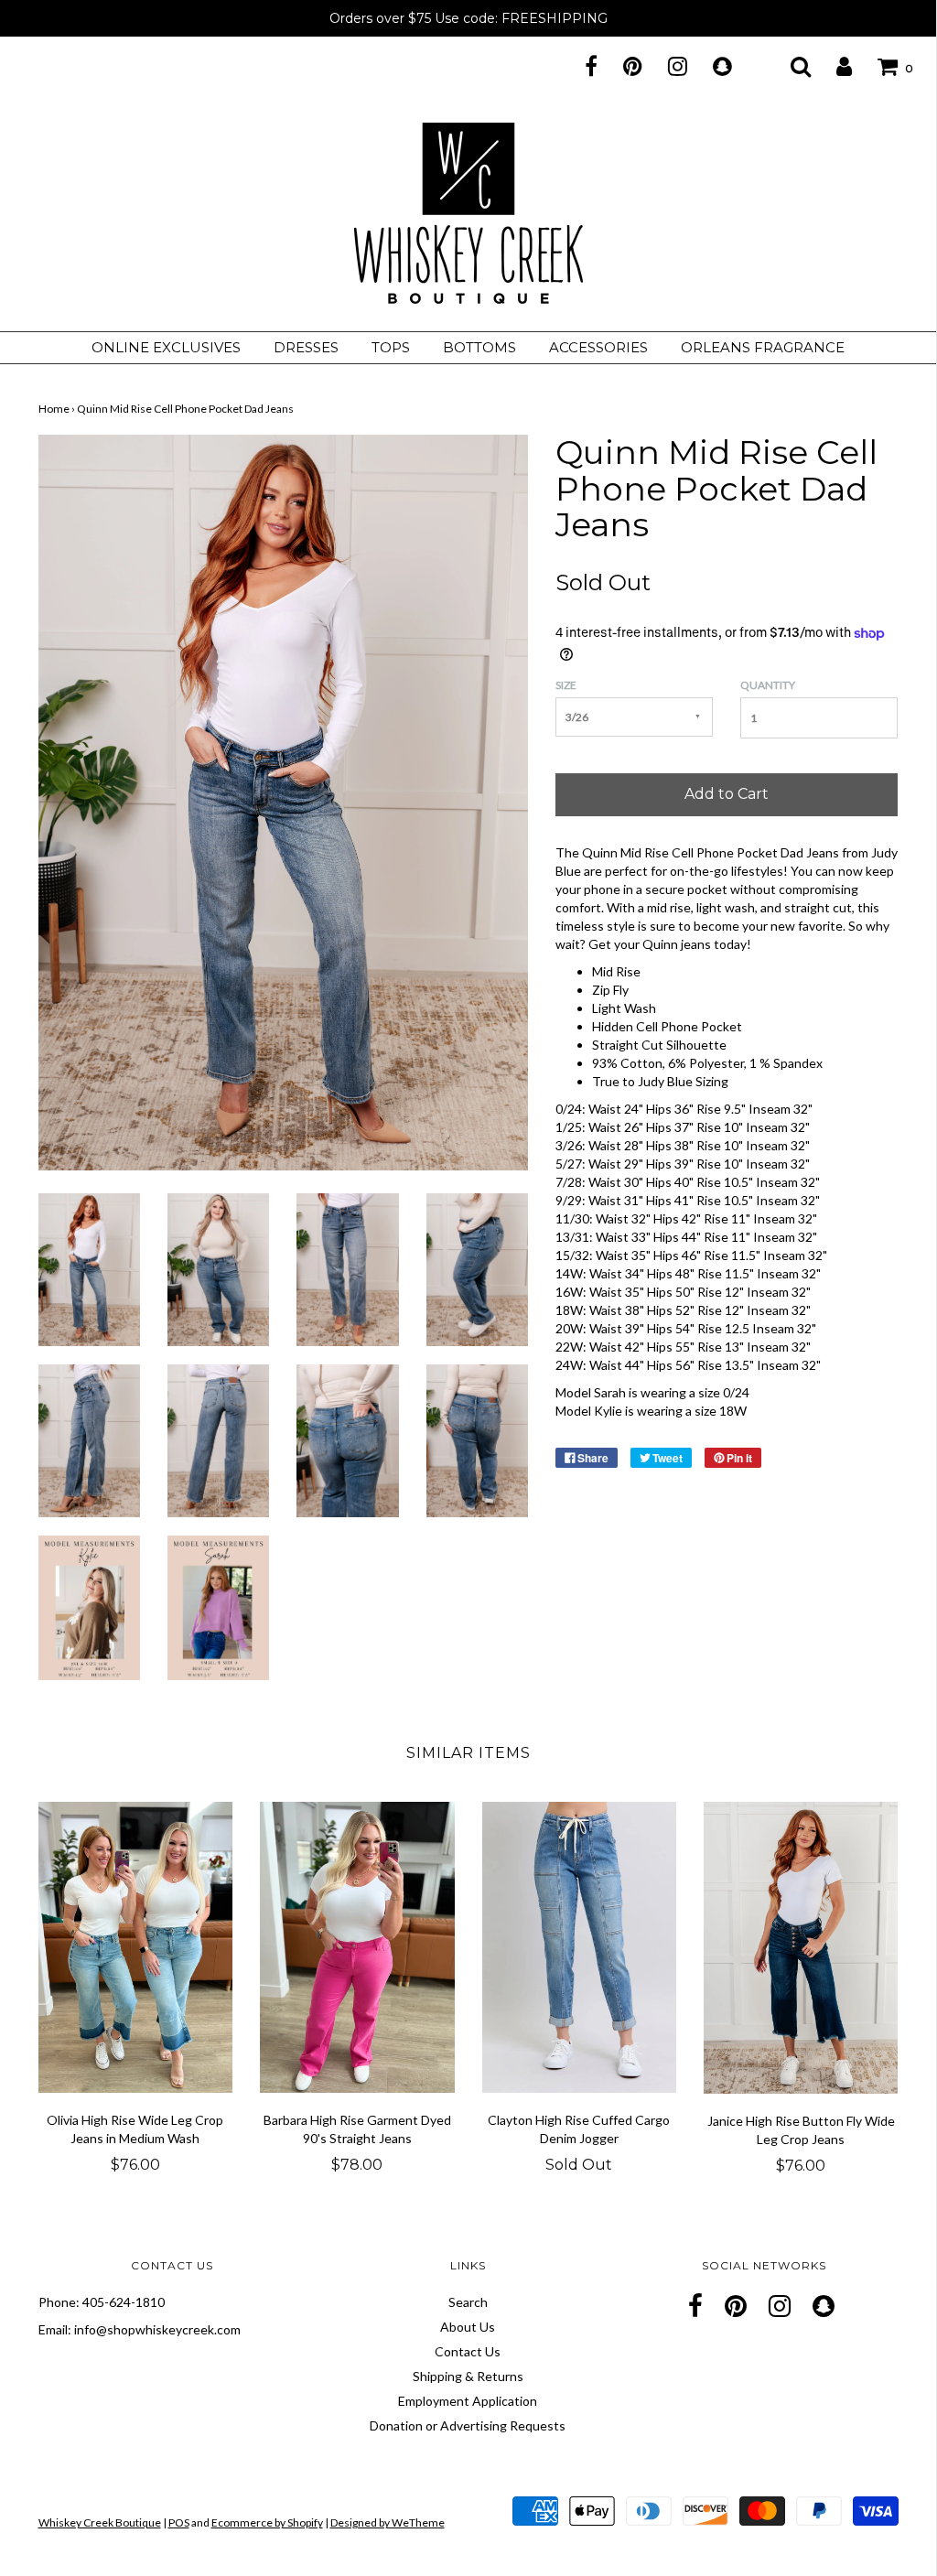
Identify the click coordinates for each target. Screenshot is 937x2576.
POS (179, 2522)
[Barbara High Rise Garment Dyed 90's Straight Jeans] (357, 1948)
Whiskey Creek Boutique (100, 2522)
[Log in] (833, 66)
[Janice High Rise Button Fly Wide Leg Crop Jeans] (801, 1948)
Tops (391, 347)
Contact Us (468, 2351)
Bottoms (479, 347)
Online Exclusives (166, 347)
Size (566, 685)
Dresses (306, 347)
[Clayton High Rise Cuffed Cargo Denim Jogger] (580, 1948)
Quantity (768, 685)
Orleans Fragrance (763, 347)
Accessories (598, 347)
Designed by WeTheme (388, 2522)
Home (54, 409)
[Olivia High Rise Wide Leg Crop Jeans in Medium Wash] (136, 1948)
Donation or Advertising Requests (468, 2425)
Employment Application (468, 2401)
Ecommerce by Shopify (267, 2522)
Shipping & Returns (468, 2376)
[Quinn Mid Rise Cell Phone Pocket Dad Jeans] (89, 1268)
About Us (468, 2327)
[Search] (789, 66)
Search (468, 2302)
